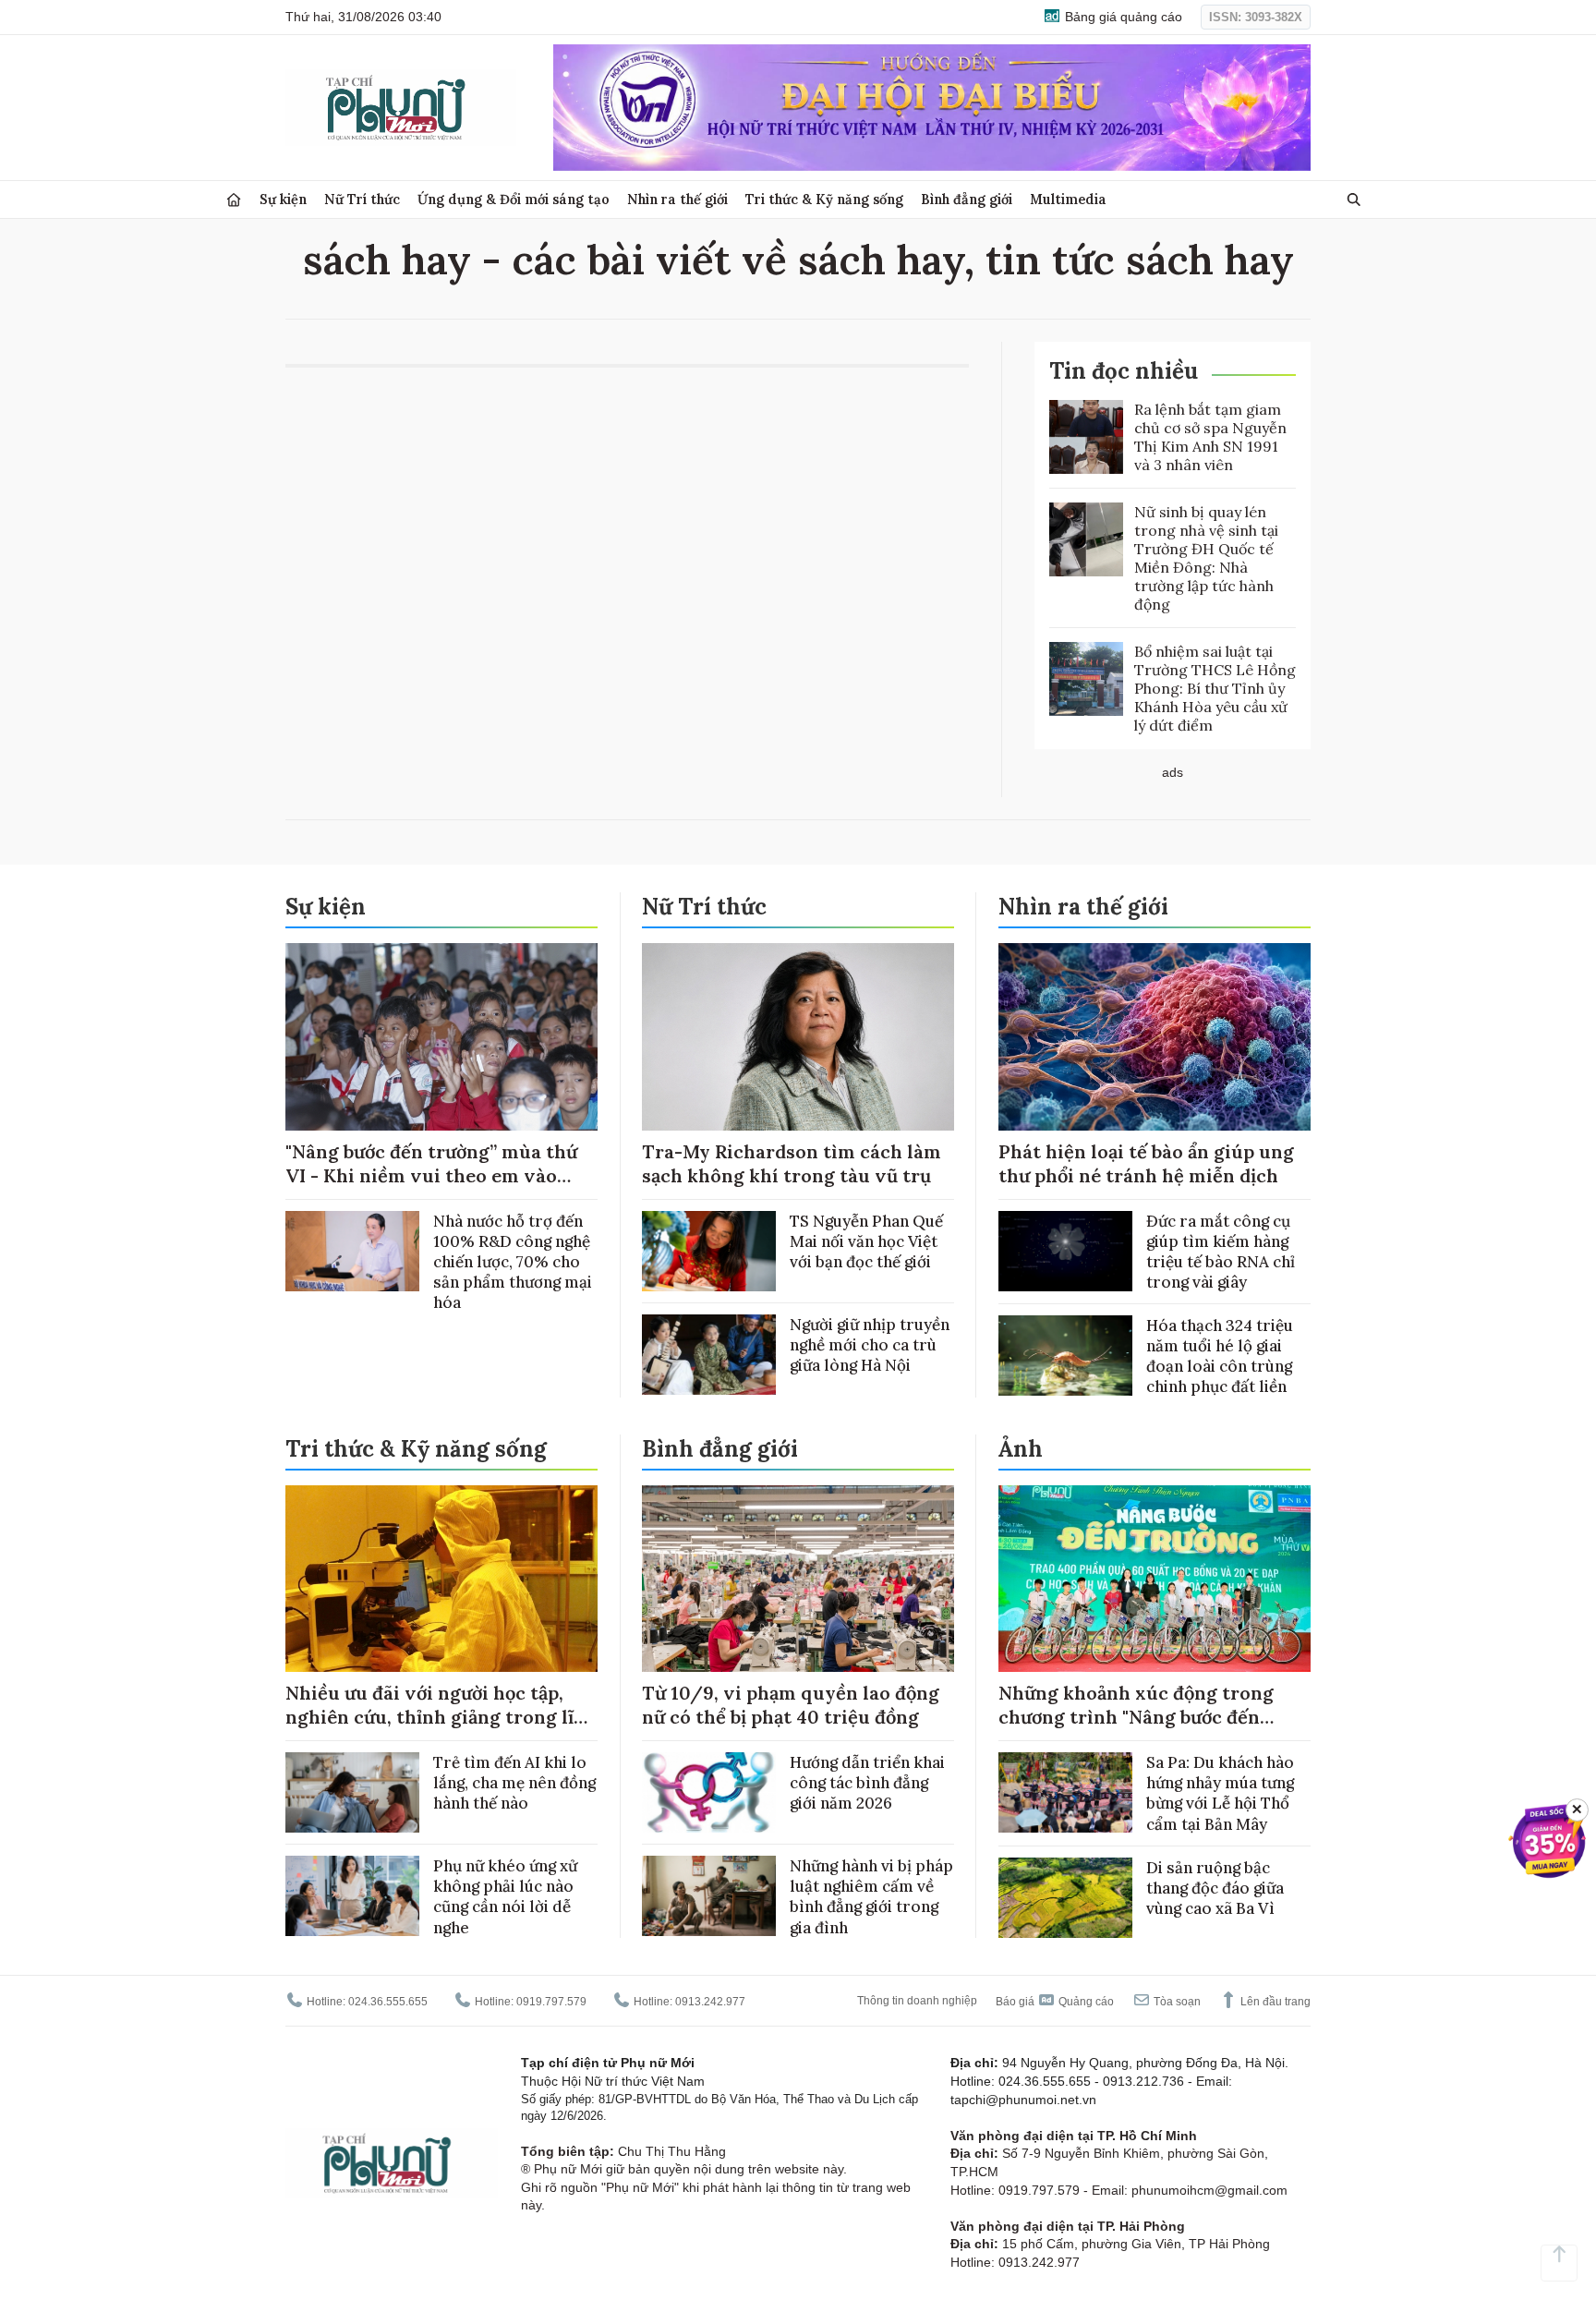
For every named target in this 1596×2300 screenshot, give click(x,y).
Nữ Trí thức (362, 199)
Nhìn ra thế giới (677, 199)
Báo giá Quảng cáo (1055, 2002)
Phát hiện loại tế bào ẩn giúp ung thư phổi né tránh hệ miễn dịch (1146, 1163)
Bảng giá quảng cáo (1122, 17)
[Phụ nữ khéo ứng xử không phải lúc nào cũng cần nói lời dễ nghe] (352, 1896)
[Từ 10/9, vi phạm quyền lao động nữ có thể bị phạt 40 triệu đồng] (798, 1579)
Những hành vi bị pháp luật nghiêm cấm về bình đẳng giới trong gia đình (871, 1896)
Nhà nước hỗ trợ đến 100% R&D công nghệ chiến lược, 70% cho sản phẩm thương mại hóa (513, 1262)
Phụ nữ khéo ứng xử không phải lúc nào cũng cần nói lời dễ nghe (505, 1896)
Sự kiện (283, 199)
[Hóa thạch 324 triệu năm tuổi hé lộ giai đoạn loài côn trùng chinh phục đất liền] (1065, 1356)
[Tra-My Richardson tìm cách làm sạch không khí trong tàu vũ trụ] (798, 1037)
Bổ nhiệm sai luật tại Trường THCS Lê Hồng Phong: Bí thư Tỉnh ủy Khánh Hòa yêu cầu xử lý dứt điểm (1215, 688)
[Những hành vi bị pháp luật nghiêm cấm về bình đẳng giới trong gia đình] (709, 1896)
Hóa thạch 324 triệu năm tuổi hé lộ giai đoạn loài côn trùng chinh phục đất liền (1220, 1356)
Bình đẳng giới (967, 199)
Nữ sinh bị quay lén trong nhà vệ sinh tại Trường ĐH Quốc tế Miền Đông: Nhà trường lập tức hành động (1206, 558)
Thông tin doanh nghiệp (917, 2001)
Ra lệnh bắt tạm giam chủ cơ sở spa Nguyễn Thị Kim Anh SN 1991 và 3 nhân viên (1210, 437)
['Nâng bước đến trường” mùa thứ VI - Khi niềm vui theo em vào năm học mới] (441, 1037)
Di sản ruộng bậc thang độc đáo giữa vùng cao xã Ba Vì (1215, 1888)
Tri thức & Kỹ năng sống (824, 199)
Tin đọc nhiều (1124, 371)
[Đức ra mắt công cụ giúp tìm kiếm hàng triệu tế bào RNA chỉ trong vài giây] (1065, 1251)
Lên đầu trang (1274, 2002)
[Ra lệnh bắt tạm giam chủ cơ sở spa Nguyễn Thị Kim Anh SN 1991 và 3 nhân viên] (1086, 437)
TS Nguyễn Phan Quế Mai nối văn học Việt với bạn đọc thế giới (866, 1241)
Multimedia (1068, 199)
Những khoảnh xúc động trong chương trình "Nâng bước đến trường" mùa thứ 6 (1136, 1717)
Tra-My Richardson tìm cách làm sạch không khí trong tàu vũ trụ (792, 1163)
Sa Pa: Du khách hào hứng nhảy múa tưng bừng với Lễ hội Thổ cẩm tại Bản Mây (1220, 1793)
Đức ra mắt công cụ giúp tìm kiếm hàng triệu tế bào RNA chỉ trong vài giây (1221, 1252)
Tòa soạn (1176, 2002)
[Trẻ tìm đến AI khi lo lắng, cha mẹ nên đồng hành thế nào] (352, 1792)
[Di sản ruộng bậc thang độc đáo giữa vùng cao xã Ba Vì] (1065, 1898)
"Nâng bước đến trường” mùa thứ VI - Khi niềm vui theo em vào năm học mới (431, 1175)
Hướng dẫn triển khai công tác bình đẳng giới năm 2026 (867, 1783)
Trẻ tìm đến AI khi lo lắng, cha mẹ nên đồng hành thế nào (514, 1783)
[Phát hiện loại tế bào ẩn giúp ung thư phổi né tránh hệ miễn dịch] (1155, 1037)
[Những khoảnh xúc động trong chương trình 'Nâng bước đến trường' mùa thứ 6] (1155, 1579)
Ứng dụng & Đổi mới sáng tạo (514, 199)
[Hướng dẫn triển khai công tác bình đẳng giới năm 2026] (709, 1792)
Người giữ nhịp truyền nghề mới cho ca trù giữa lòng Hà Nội (870, 1345)
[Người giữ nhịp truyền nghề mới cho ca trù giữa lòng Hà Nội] (709, 1355)
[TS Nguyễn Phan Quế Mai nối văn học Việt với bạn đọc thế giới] (709, 1251)
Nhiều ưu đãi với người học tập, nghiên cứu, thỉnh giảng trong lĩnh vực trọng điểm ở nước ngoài (441, 1717)
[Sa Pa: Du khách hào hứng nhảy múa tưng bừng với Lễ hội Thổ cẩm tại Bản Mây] (1065, 1792)
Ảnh (1021, 1449)
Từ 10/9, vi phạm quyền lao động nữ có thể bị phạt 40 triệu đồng (791, 1705)
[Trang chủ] (234, 200)
